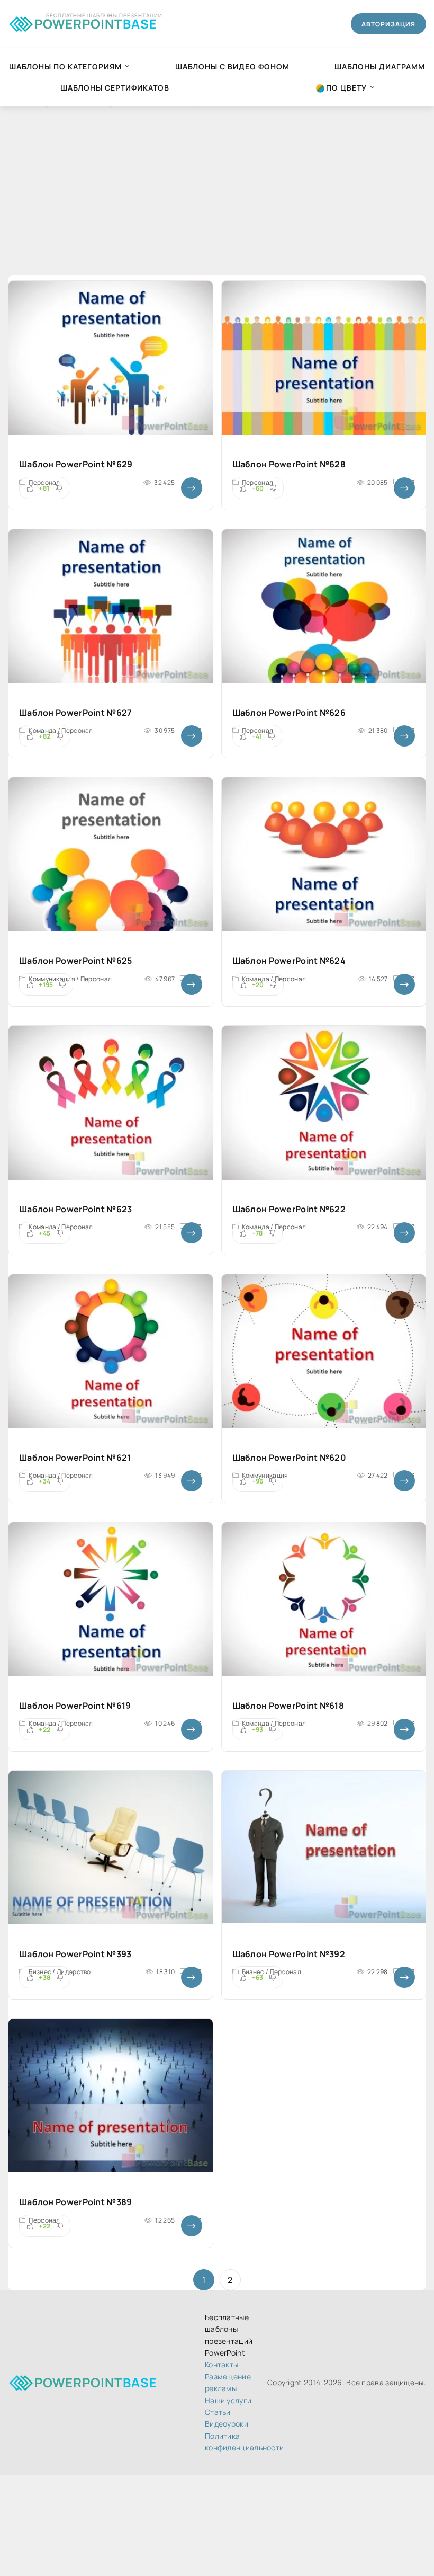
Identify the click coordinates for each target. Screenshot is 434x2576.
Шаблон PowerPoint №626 (289, 713)
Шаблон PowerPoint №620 (290, 1458)
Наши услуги (228, 2400)
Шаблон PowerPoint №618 (288, 1706)
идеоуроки (227, 2424)
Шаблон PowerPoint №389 (76, 2202)
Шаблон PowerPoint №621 (75, 1458)
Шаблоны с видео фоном (232, 66)
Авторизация (388, 24)
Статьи (218, 2412)
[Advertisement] (217, 201)
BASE (96, 22)
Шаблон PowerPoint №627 (76, 713)
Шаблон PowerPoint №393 (75, 1954)
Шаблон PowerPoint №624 (289, 961)
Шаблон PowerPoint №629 (76, 464)
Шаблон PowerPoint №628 (289, 464)
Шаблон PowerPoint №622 (289, 1209)
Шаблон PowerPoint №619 (75, 1706)
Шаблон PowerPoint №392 (289, 1954)
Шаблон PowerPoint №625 (76, 961)
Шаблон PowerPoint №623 (76, 1209)
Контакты (221, 2364)
